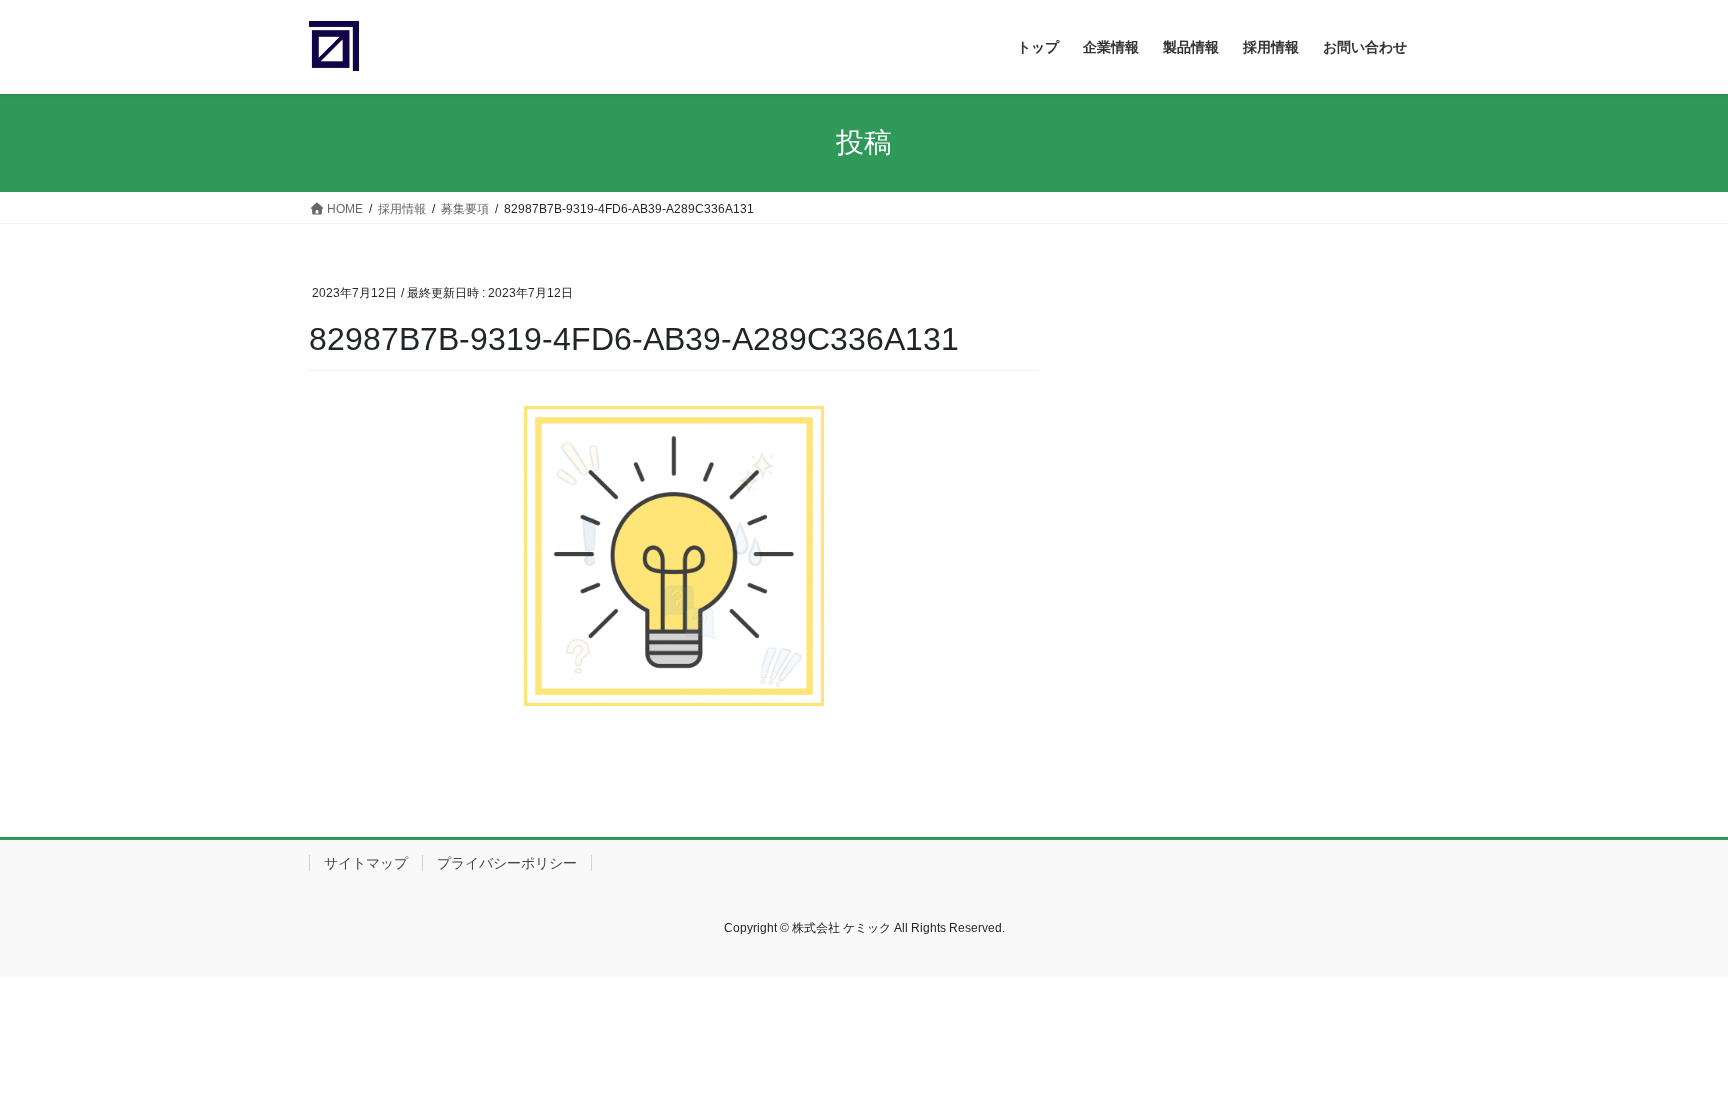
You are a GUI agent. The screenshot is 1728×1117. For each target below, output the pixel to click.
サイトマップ (366, 863)
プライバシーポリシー (507, 863)
